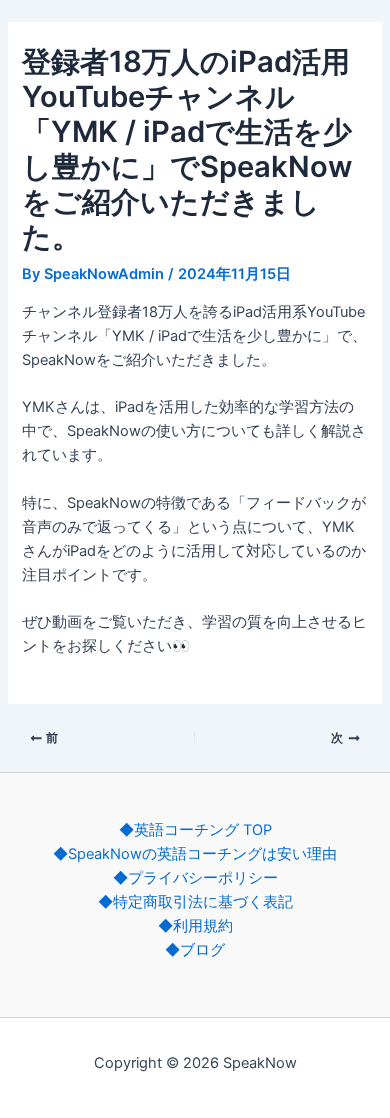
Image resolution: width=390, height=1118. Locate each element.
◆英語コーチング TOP (195, 830)
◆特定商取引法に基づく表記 (195, 902)
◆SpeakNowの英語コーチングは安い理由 (195, 854)
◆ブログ (195, 950)
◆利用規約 (195, 926)
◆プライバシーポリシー (195, 878)
